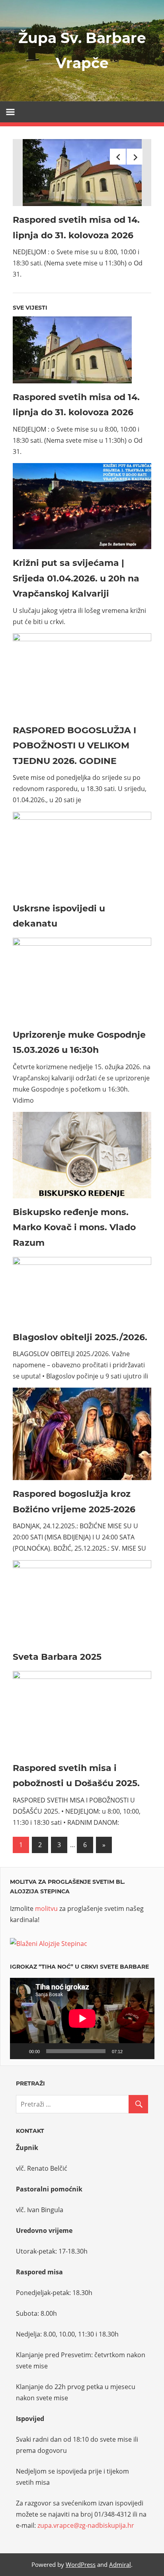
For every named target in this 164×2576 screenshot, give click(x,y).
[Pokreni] (20, 2051)
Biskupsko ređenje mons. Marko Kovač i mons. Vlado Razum (74, 1227)
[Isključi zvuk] (131, 2051)
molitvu (46, 1908)
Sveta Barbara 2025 (57, 1657)
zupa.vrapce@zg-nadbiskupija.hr (86, 2525)
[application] (82, 2018)
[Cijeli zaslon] (144, 2051)
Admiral (120, 2564)
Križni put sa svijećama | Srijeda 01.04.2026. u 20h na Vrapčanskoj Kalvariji (76, 578)
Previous (118, 157)
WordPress (81, 2564)
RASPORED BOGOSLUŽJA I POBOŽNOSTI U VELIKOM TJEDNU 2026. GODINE (74, 746)
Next (135, 157)
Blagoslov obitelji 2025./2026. (80, 1337)
